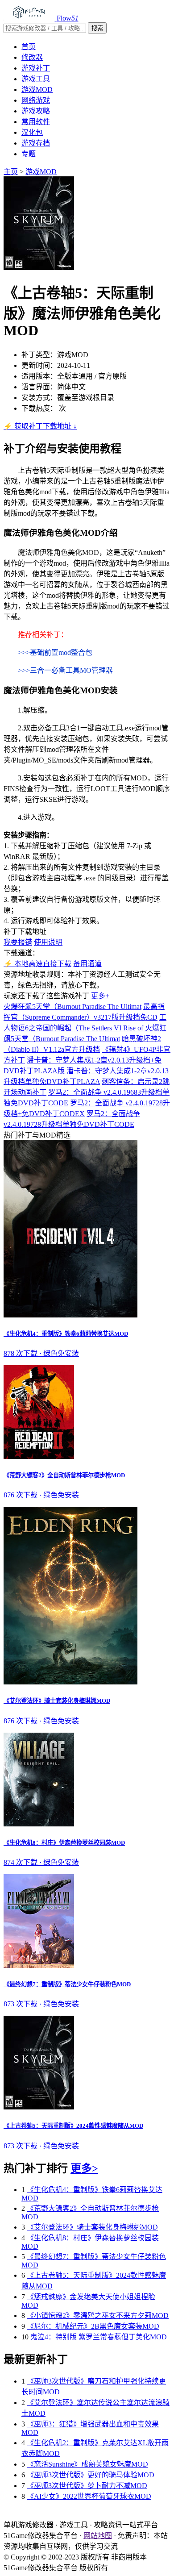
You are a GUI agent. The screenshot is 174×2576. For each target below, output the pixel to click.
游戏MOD (37, 90)
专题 (29, 154)
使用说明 (48, 942)
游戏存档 (36, 143)
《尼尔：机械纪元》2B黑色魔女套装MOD (93, 2326)
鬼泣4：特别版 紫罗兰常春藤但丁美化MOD (99, 2337)
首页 (29, 47)
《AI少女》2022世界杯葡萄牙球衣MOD (89, 2496)
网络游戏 (36, 100)
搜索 (97, 28)
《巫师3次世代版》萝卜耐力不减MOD (87, 2486)
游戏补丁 (36, 68)
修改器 (32, 57)
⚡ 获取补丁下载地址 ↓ (40, 426)
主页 (11, 172)
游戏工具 (36, 79)
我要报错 (18, 942)
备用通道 (87, 964)
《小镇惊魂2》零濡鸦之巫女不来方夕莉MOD (98, 2315)
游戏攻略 (36, 111)
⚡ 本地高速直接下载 (37, 964)
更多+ (100, 996)
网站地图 (98, 2536)
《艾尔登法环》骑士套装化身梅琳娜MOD (92, 2227)
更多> (84, 2168)
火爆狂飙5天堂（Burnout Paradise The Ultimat (72, 1007)
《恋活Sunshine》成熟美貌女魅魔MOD (87, 2464)
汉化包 (32, 132)
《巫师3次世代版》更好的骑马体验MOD (91, 2475)
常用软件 (36, 122)
